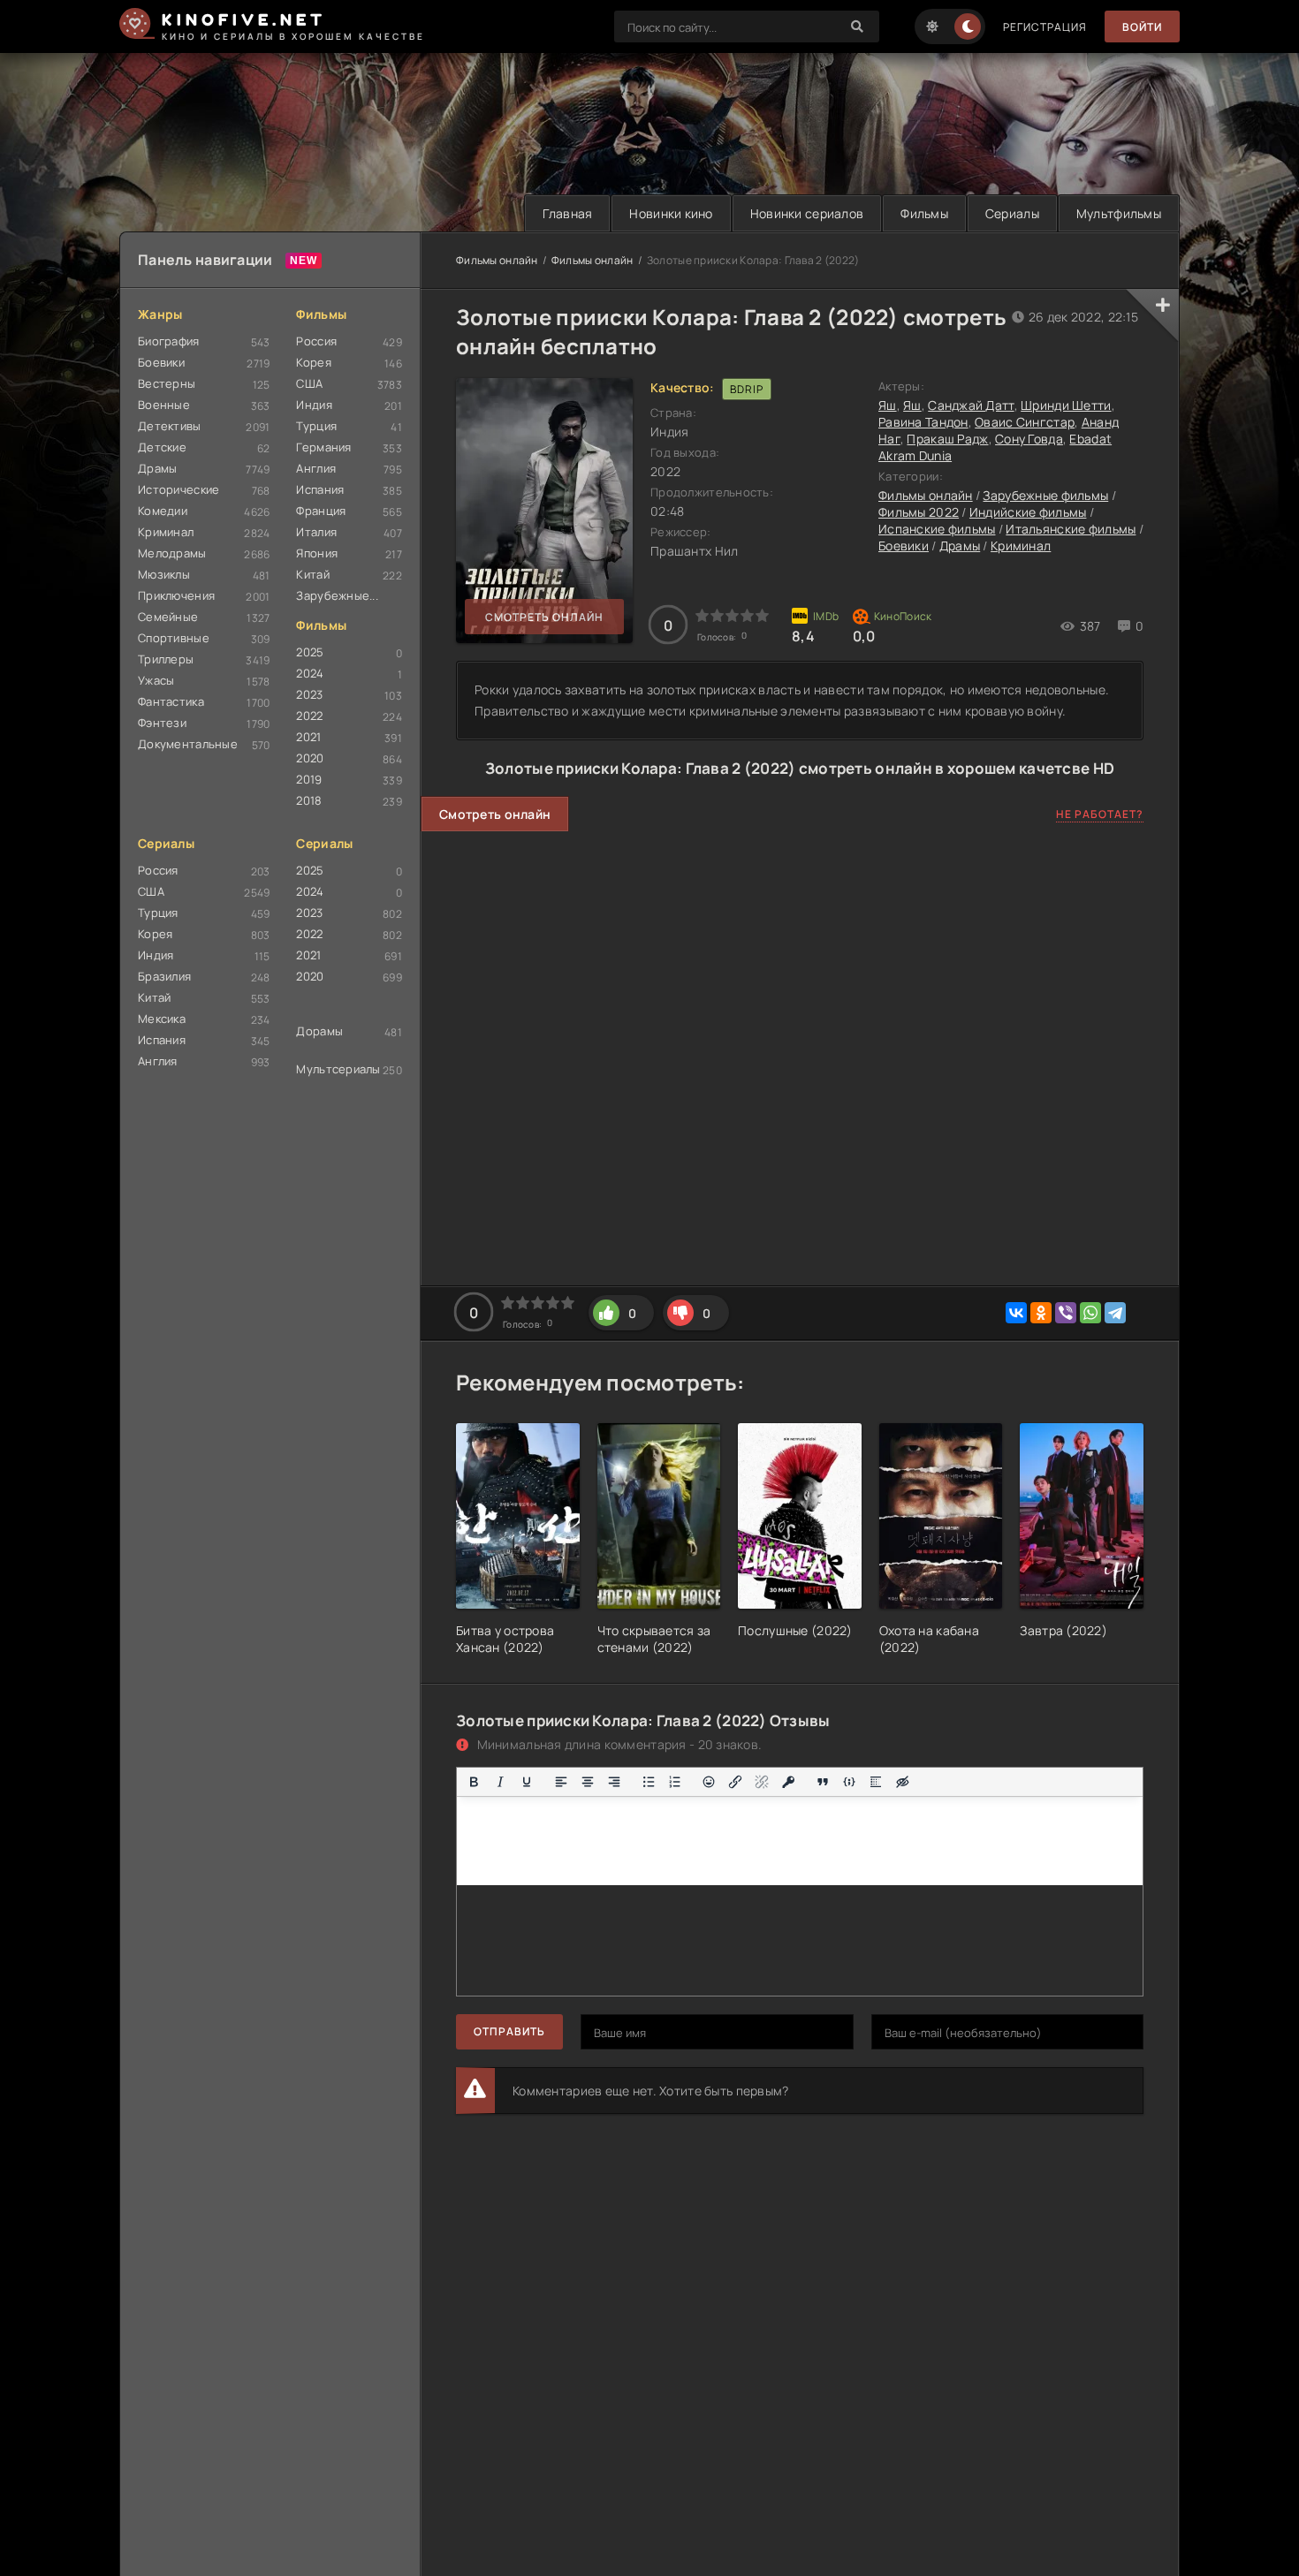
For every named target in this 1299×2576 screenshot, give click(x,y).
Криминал (166, 532)
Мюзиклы (164, 574)
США (309, 383)
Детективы (170, 426)
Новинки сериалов (807, 213)
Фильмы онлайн (497, 260)
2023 (309, 694)
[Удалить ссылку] (762, 1782)
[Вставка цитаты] (823, 1782)
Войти (1142, 27)
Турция (316, 426)
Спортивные (174, 638)
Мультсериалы (338, 1069)
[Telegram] (1115, 1313)
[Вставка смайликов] (710, 1782)
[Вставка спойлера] (876, 1782)
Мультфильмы (1119, 213)
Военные (164, 405)
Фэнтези (162, 723)
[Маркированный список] (649, 1782)
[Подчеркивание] (527, 1782)
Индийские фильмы (1028, 512)
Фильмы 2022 (919, 512)
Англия (316, 468)
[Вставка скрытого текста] (902, 1782)
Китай (312, 574)
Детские (162, 447)
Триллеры (166, 659)
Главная (567, 213)
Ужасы (156, 680)
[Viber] (1066, 1313)
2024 (310, 673)
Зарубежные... (337, 595)
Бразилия (164, 976)
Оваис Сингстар (1025, 422)
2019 (309, 779)
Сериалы (1012, 213)
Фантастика (171, 701)
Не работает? (1100, 814)
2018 (309, 800)
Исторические (179, 489)
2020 (310, 758)
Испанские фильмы (937, 529)
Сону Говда (1029, 439)
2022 (309, 716)
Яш (888, 405)
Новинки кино (671, 213)
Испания (320, 489)
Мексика (162, 1019)
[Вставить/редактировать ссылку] (735, 1782)
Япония (317, 553)
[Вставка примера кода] (849, 1782)
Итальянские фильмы (1071, 529)
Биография (169, 341)
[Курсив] (500, 1782)
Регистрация (1045, 27)
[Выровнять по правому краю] (614, 1782)
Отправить (509, 2031)
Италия (316, 532)
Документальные (188, 744)
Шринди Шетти (1066, 405)
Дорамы (319, 1031)
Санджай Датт (971, 405)
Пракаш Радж (947, 439)
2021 (308, 737)
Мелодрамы (172, 553)
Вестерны (167, 383)
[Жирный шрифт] (474, 1782)
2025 (310, 652)
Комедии (163, 511)
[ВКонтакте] (1016, 1313)
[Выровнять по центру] (588, 1782)
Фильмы (924, 213)
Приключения (176, 595)
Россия (316, 341)
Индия (314, 405)
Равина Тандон (923, 422)
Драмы (157, 468)
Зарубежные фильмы (1045, 495)
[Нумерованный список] (675, 1782)
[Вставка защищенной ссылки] (788, 1782)
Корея (313, 362)
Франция (321, 511)
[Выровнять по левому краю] (561, 1782)
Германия (323, 447)
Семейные (168, 617)
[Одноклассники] (1041, 1313)
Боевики (161, 362)
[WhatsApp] (1090, 1313)
